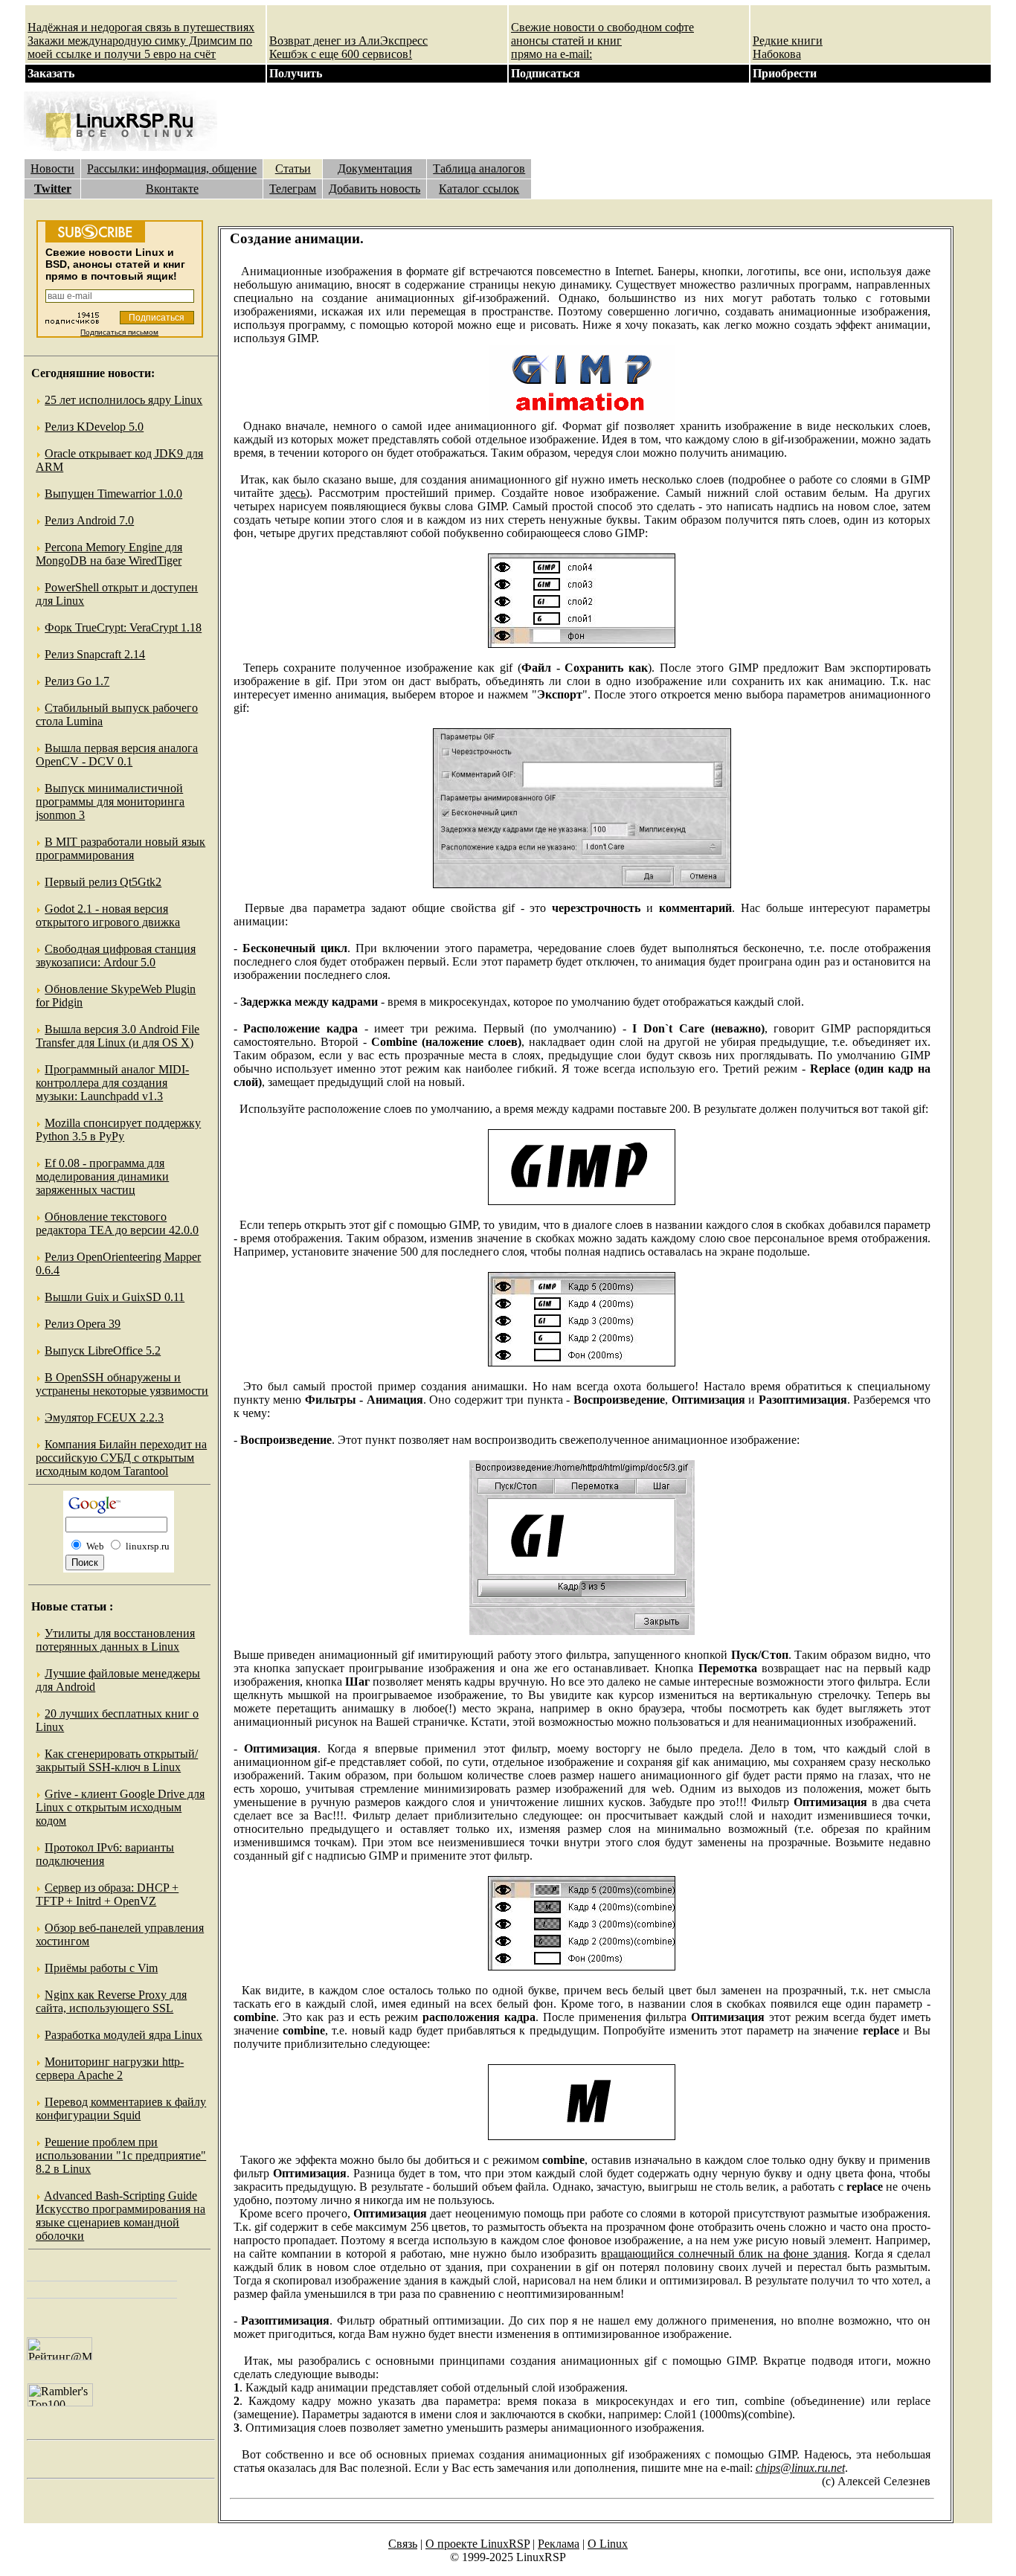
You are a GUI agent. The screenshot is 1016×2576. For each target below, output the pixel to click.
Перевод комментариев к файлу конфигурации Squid (121, 2108)
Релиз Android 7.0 (89, 520)
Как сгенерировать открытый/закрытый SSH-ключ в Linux (117, 1760)
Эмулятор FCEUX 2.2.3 (104, 1417)
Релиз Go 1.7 (77, 681)
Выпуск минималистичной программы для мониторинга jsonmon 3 (110, 802)
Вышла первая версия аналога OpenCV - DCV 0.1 (117, 755)
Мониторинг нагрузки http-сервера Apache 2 (110, 2068)
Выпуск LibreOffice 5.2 (103, 1350)
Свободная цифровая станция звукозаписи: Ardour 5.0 (116, 955)
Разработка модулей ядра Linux (123, 2035)
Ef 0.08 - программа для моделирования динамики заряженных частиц (102, 1176)
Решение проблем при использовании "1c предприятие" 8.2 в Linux (121, 2155)
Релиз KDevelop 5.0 (94, 427)
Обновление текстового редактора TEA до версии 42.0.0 (117, 1223)
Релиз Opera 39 (83, 1324)
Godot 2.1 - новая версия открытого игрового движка (108, 915)
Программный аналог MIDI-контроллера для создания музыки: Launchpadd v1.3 (112, 1083)
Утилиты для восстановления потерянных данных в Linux (115, 1640)
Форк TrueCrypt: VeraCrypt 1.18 (123, 627)
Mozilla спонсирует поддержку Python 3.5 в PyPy (118, 1130)
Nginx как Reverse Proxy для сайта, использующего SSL (111, 2001)
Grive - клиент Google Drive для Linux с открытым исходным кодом (120, 1807)
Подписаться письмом (119, 332)
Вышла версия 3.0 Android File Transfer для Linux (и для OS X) (118, 1036)
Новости (52, 168)
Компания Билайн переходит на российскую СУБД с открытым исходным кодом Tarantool (121, 1458)
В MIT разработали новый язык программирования (120, 848)
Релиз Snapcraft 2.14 (95, 654)
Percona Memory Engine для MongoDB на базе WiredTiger (109, 554)
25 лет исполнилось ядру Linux (123, 400)
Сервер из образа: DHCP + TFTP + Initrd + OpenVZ (107, 1894)
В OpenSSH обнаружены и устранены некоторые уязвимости (122, 1384)
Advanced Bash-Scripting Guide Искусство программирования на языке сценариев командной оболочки (120, 2216)
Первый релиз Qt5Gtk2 (103, 882)
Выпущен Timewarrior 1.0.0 (113, 494)
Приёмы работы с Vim (101, 1968)
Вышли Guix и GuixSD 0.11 (115, 1297)
